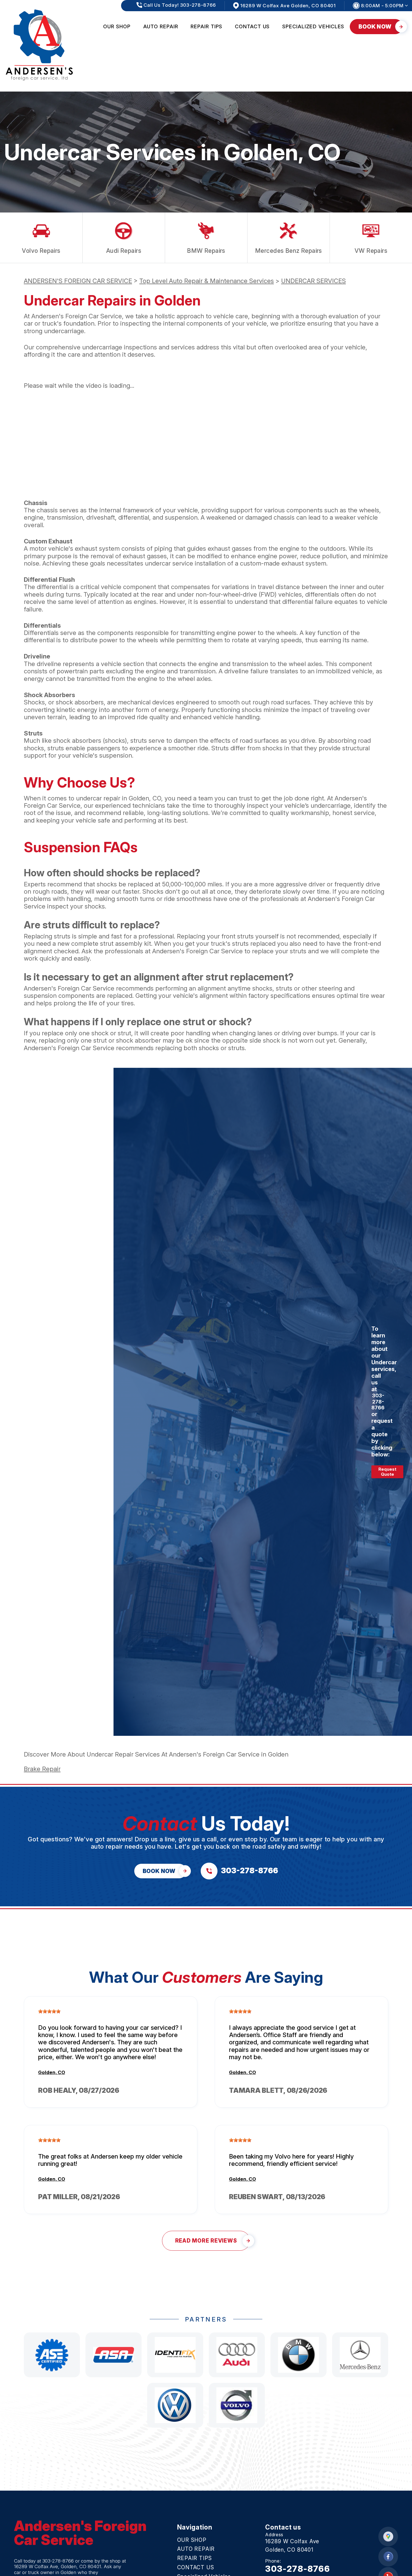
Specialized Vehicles (313, 26)
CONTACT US (252, 26)
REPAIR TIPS (206, 26)
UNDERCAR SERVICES (313, 281)
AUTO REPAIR (161, 26)
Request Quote (387, 1472)
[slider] (49, 2011)
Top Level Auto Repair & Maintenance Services (207, 281)
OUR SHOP (117, 26)
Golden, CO (52, 2072)
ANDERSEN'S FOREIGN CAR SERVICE (78, 281)
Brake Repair (42, 1769)
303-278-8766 (378, 1402)
